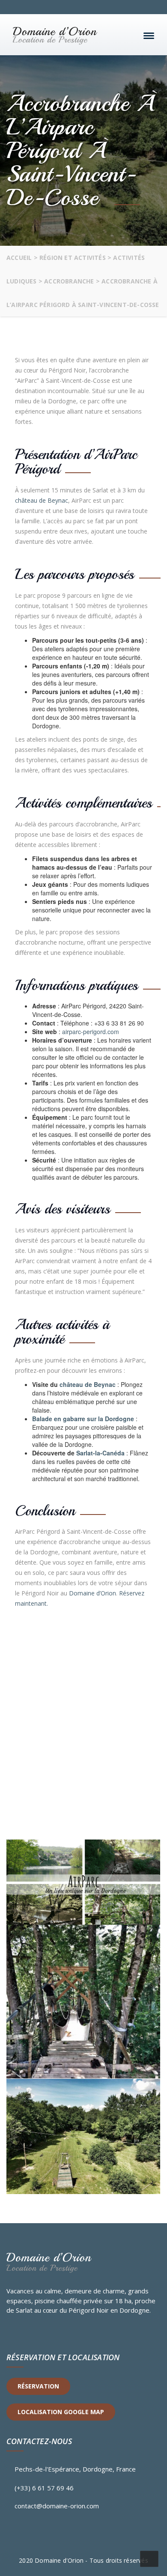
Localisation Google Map (61, 2412)
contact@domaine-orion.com (57, 2506)
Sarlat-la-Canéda (100, 1453)
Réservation (38, 2386)
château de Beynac (42, 500)
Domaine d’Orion (92, 1593)
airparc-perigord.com (91, 1032)
